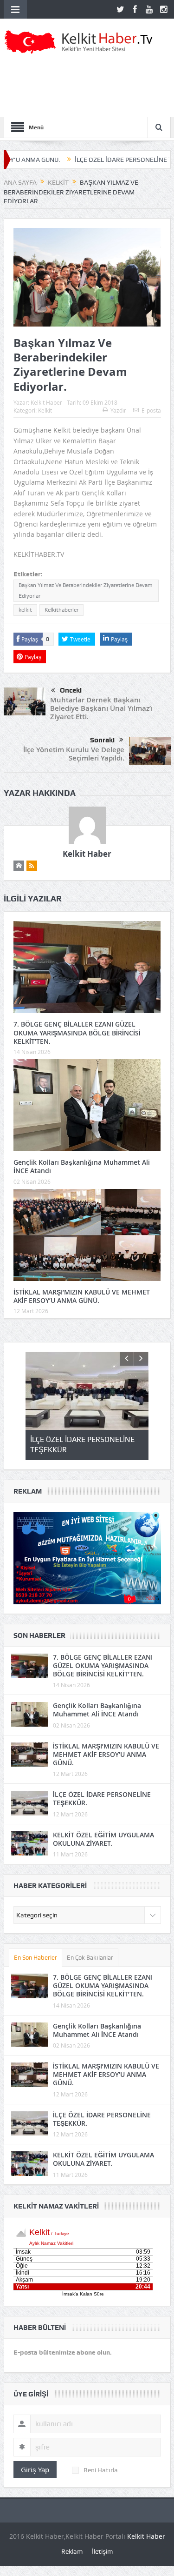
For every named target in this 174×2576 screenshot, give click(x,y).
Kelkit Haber (46, 402)
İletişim (102, 2551)
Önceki (71, 690)
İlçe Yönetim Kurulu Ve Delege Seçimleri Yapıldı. (74, 754)
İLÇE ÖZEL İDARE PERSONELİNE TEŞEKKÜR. (97, 160)
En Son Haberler (35, 1958)
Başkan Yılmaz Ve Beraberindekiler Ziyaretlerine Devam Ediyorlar (86, 591)
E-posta (151, 410)
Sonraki (102, 740)
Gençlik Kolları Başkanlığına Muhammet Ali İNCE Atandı (82, 1166)
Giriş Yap (35, 2469)
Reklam (72, 2551)
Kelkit (45, 410)
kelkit (25, 610)
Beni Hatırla (101, 2470)
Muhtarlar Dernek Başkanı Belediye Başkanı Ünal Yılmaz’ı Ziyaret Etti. (101, 708)
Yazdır (118, 410)
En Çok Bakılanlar (90, 1958)
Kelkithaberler (61, 610)
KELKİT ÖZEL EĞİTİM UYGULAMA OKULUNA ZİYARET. (103, 1839)
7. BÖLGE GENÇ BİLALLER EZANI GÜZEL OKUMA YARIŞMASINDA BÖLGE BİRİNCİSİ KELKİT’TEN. (77, 1032)
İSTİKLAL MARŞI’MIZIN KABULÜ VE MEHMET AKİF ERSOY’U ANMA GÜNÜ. (82, 1296)
